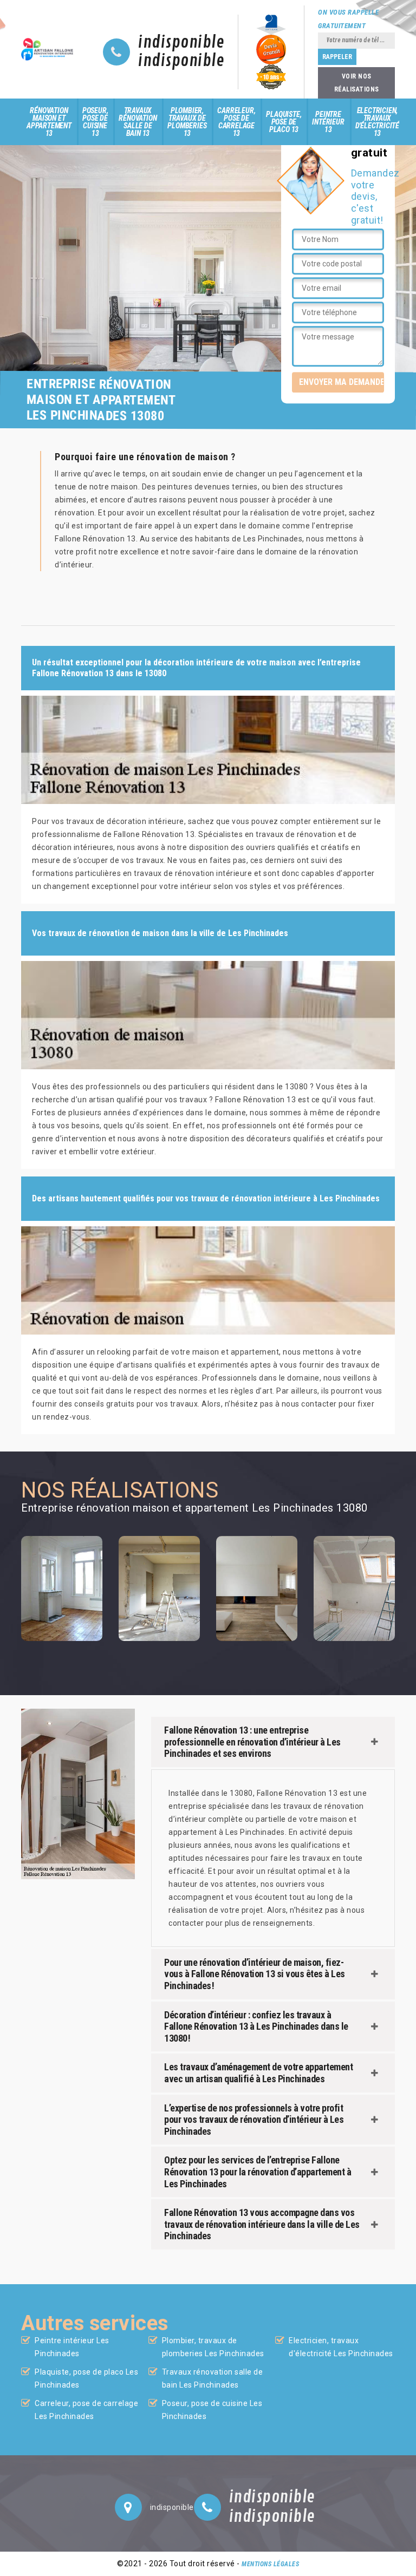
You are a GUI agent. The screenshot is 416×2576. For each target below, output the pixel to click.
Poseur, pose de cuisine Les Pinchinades (212, 2410)
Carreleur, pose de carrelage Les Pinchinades (86, 2410)
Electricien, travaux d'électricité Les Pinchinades (341, 2347)
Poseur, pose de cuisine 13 (95, 122)
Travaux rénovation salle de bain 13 (138, 122)
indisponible (181, 43)
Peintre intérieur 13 (328, 122)
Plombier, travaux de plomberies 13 (187, 122)
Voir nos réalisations (357, 83)
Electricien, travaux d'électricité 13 (377, 122)
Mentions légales (270, 2564)
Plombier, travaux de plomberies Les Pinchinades (213, 2347)
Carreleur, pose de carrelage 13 (236, 122)
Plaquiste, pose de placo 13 (284, 122)
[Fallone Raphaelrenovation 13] (48, 49)
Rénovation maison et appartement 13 (49, 122)
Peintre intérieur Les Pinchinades (72, 2347)
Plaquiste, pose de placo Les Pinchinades (86, 2378)
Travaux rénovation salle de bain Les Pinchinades (213, 2378)
